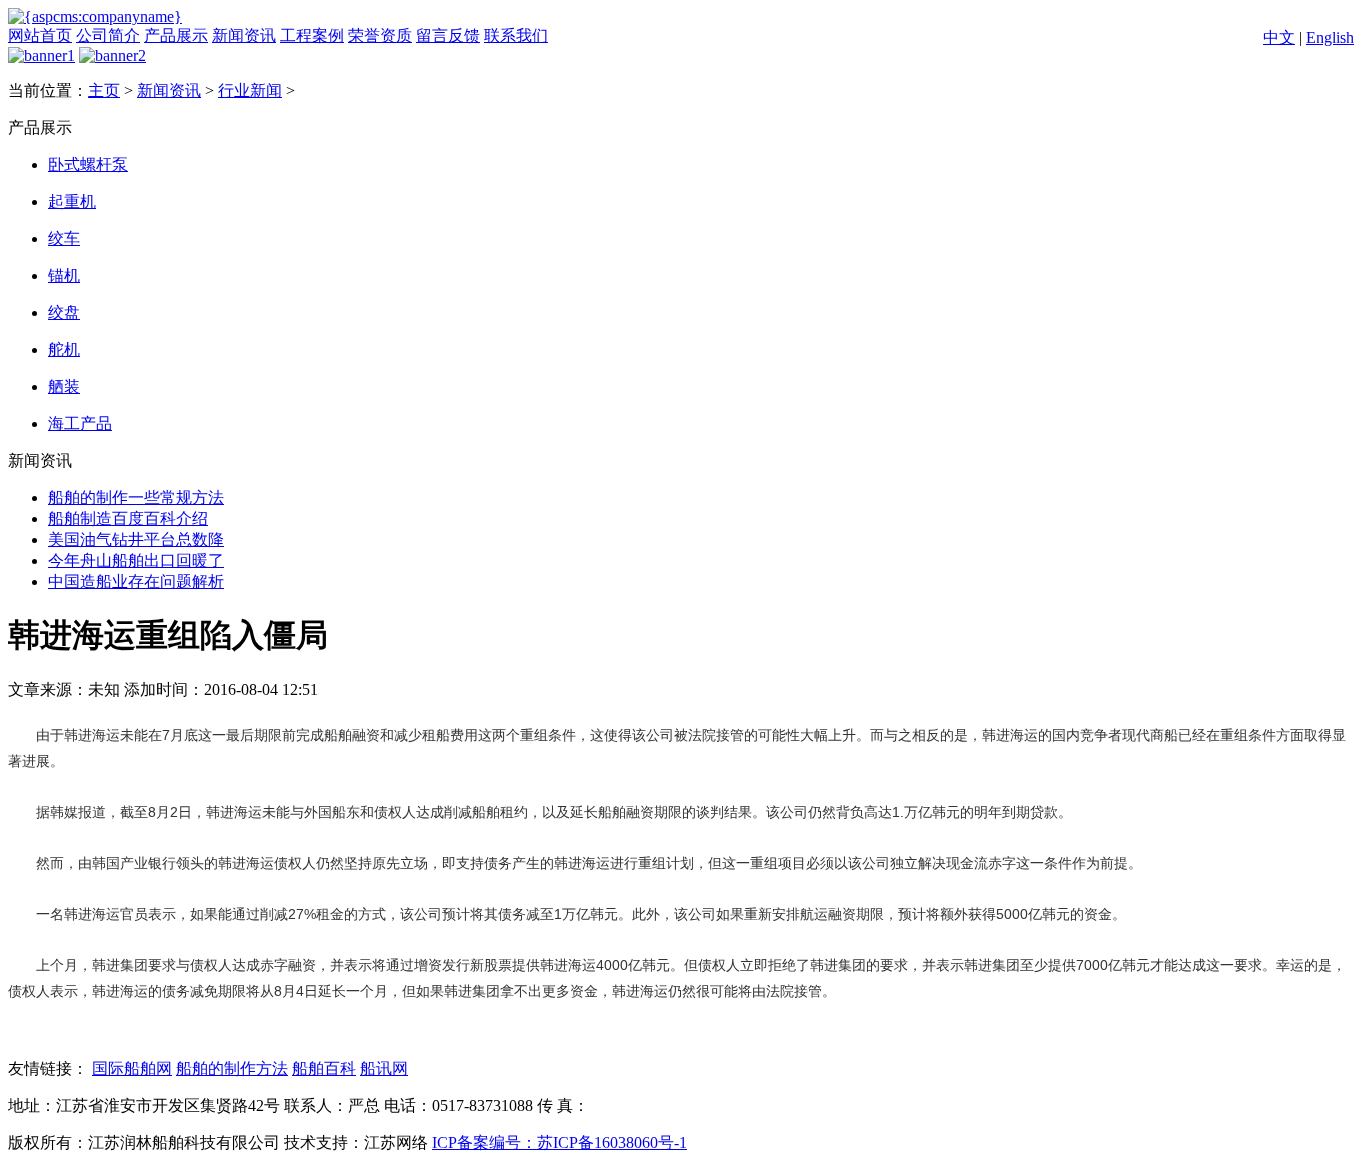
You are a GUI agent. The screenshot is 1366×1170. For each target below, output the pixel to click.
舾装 (64, 386)
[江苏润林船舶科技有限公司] (95, 16)
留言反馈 (448, 35)
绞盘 (64, 312)
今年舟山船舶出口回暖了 (136, 560)
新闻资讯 (244, 35)
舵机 (64, 349)
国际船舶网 (132, 1068)
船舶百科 (324, 1068)
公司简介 (108, 35)
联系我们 (516, 35)
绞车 (64, 238)
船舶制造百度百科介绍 (128, 518)
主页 (104, 90)
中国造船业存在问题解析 (136, 581)
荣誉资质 (380, 35)
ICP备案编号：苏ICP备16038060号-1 (559, 1142)
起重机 (72, 201)
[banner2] (112, 55)
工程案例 (312, 35)
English (1330, 37)
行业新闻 (250, 90)
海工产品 (80, 423)
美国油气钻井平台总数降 (136, 539)
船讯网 (384, 1068)
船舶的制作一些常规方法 (136, 497)
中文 (1279, 37)
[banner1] (41, 55)
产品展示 (176, 35)
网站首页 (40, 35)
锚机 (64, 275)
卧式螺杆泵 (88, 164)
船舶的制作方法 (232, 1068)
